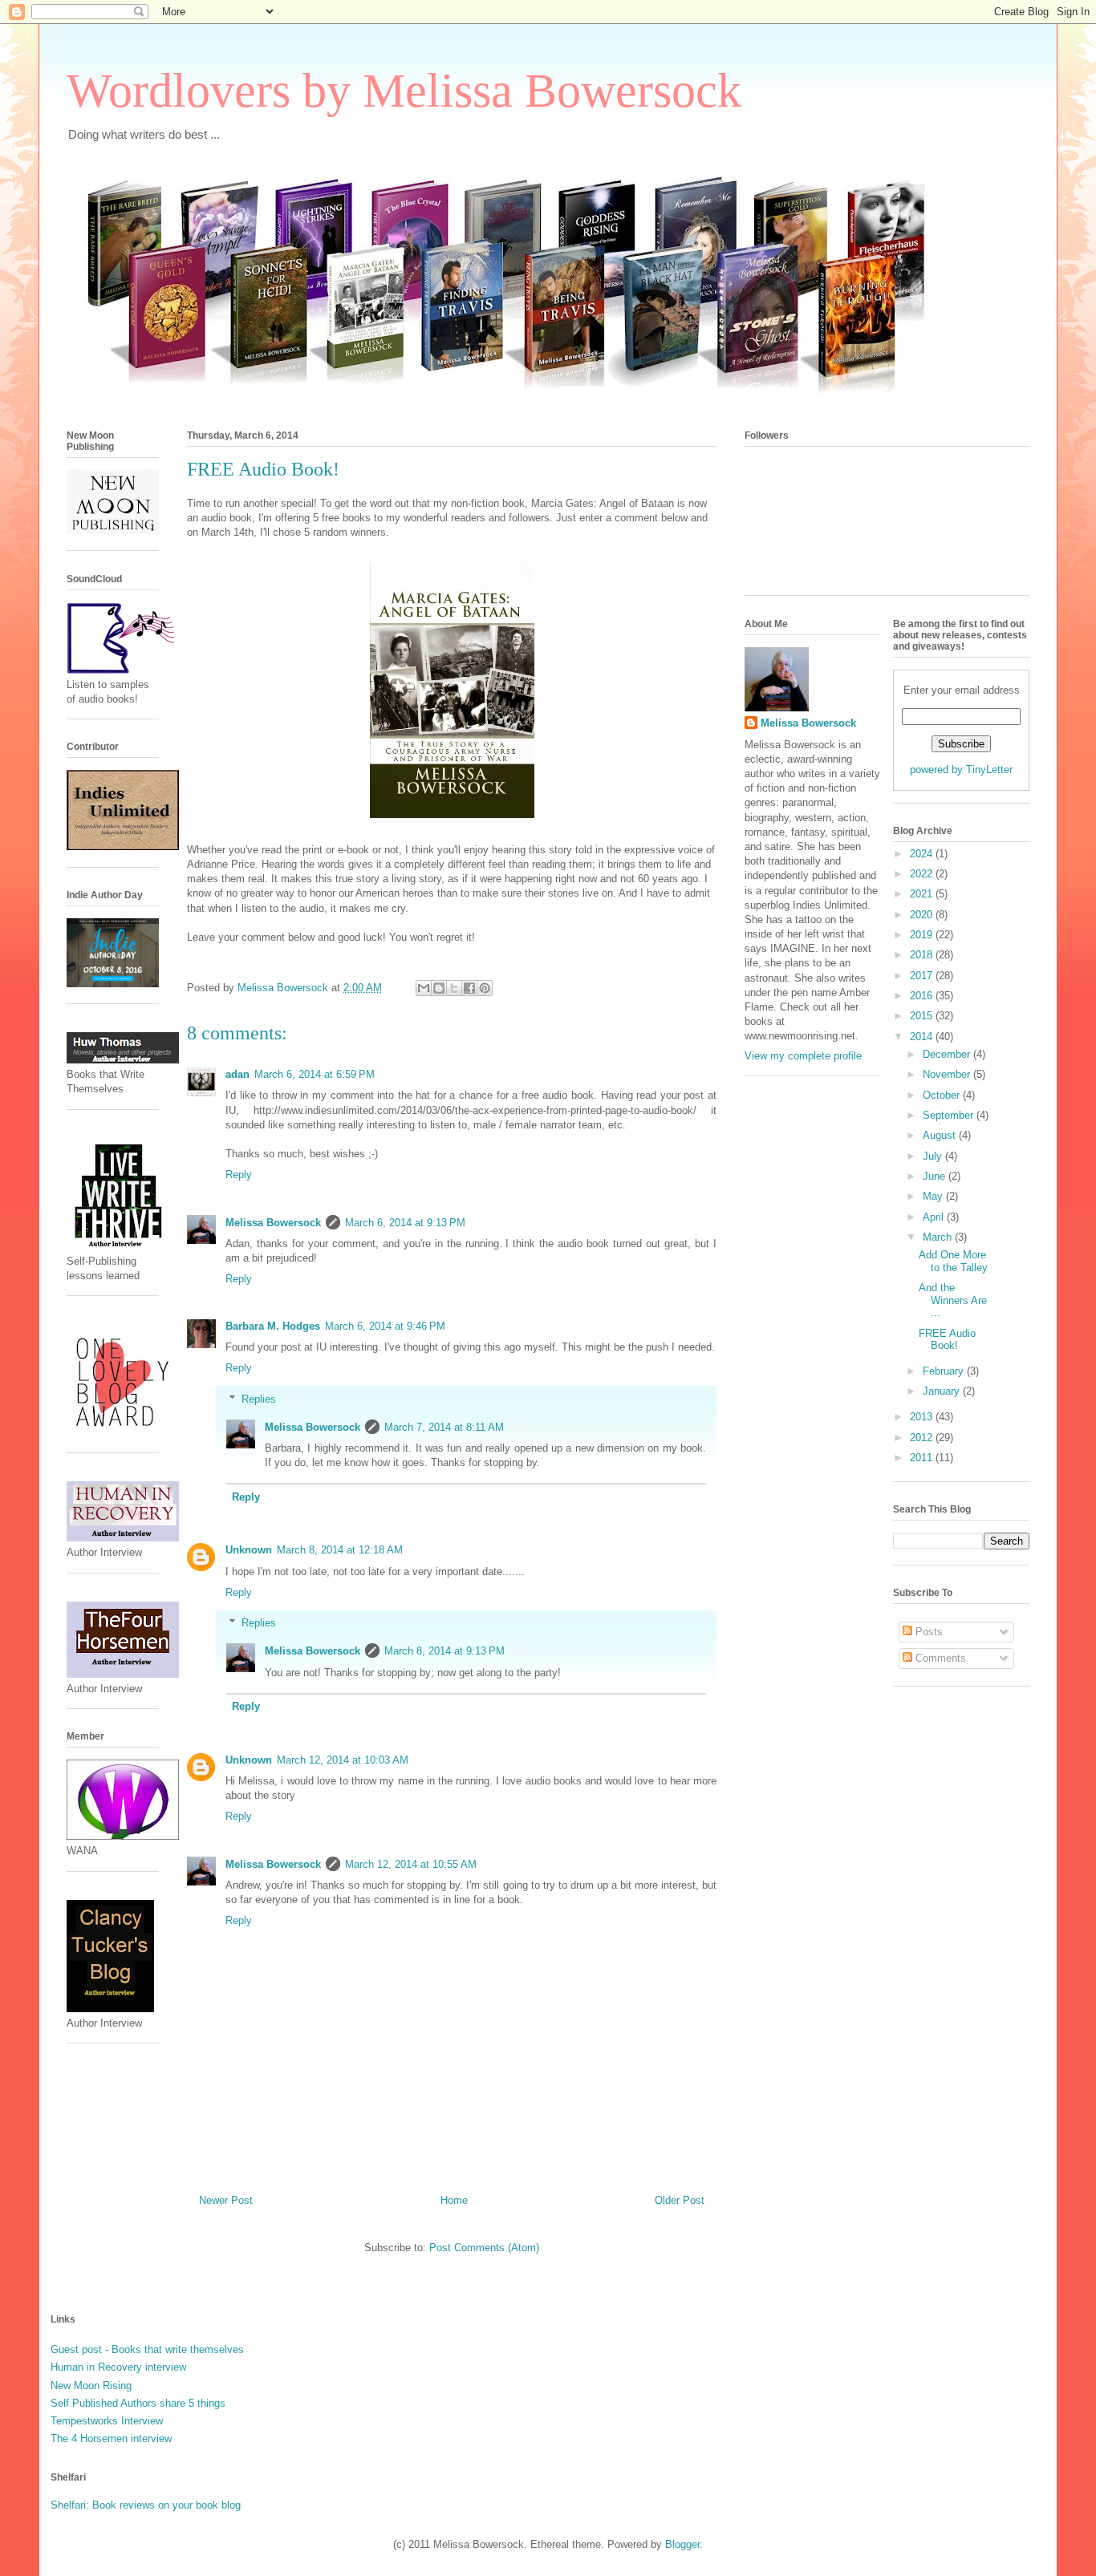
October (943, 1095)
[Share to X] (454, 988)
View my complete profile (803, 1056)
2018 (923, 955)
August (941, 1135)
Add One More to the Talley (953, 1261)
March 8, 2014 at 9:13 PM (444, 1651)
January (943, 1391)
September (950, 1115)
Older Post (680, 2200)
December (948, 1054)
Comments (939, 1658)
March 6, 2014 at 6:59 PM (315, 1074)
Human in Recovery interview (118, 2367)
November (948, 1074)
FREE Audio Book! (947, 1340)
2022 (923, 874)
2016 (923, 996)
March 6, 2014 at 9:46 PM (385, 1326)
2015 (923, 1016)
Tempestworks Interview (107, 2421)
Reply (239, 1175)
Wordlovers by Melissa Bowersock (404, 91)
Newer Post (226, 2200)
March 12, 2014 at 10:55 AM (411, 1864)
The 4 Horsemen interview (111, 2438)
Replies (259, 1399)
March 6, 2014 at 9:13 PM (405, 1223)
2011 (923, 1458)
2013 (923, 1417)
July (934, 1156)
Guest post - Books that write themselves (147, 2349)
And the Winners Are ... (953, 1300)
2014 (923, 1037)
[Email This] (424, 988)
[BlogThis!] (439, 988)
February (945, 1371)
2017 (923, 976)
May (934, 1196)
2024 (923, 854)
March (939, 1237)
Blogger (682, 2544)
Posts (928, 1632)
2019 (923, 935)
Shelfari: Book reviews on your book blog (146, 2505)
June (936, 1176)
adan (237, 1074)
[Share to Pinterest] (485, 988)
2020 (923, 915)
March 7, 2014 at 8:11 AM (444, 1427)
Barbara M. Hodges (273, 1326)
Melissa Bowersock (273, 1223)
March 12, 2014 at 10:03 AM (343, 1760)
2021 (923, 894)
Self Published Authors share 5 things (138, 2403)
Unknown (249, 1550)
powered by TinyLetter (961, 770)
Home (454, 2200)
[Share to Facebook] (469, 988)
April (935, 1217)
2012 (923, 1438)
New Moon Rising (91, 2386)
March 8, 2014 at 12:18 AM (340, 1550)
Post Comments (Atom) (484, 2248)
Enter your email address (962, 690)
